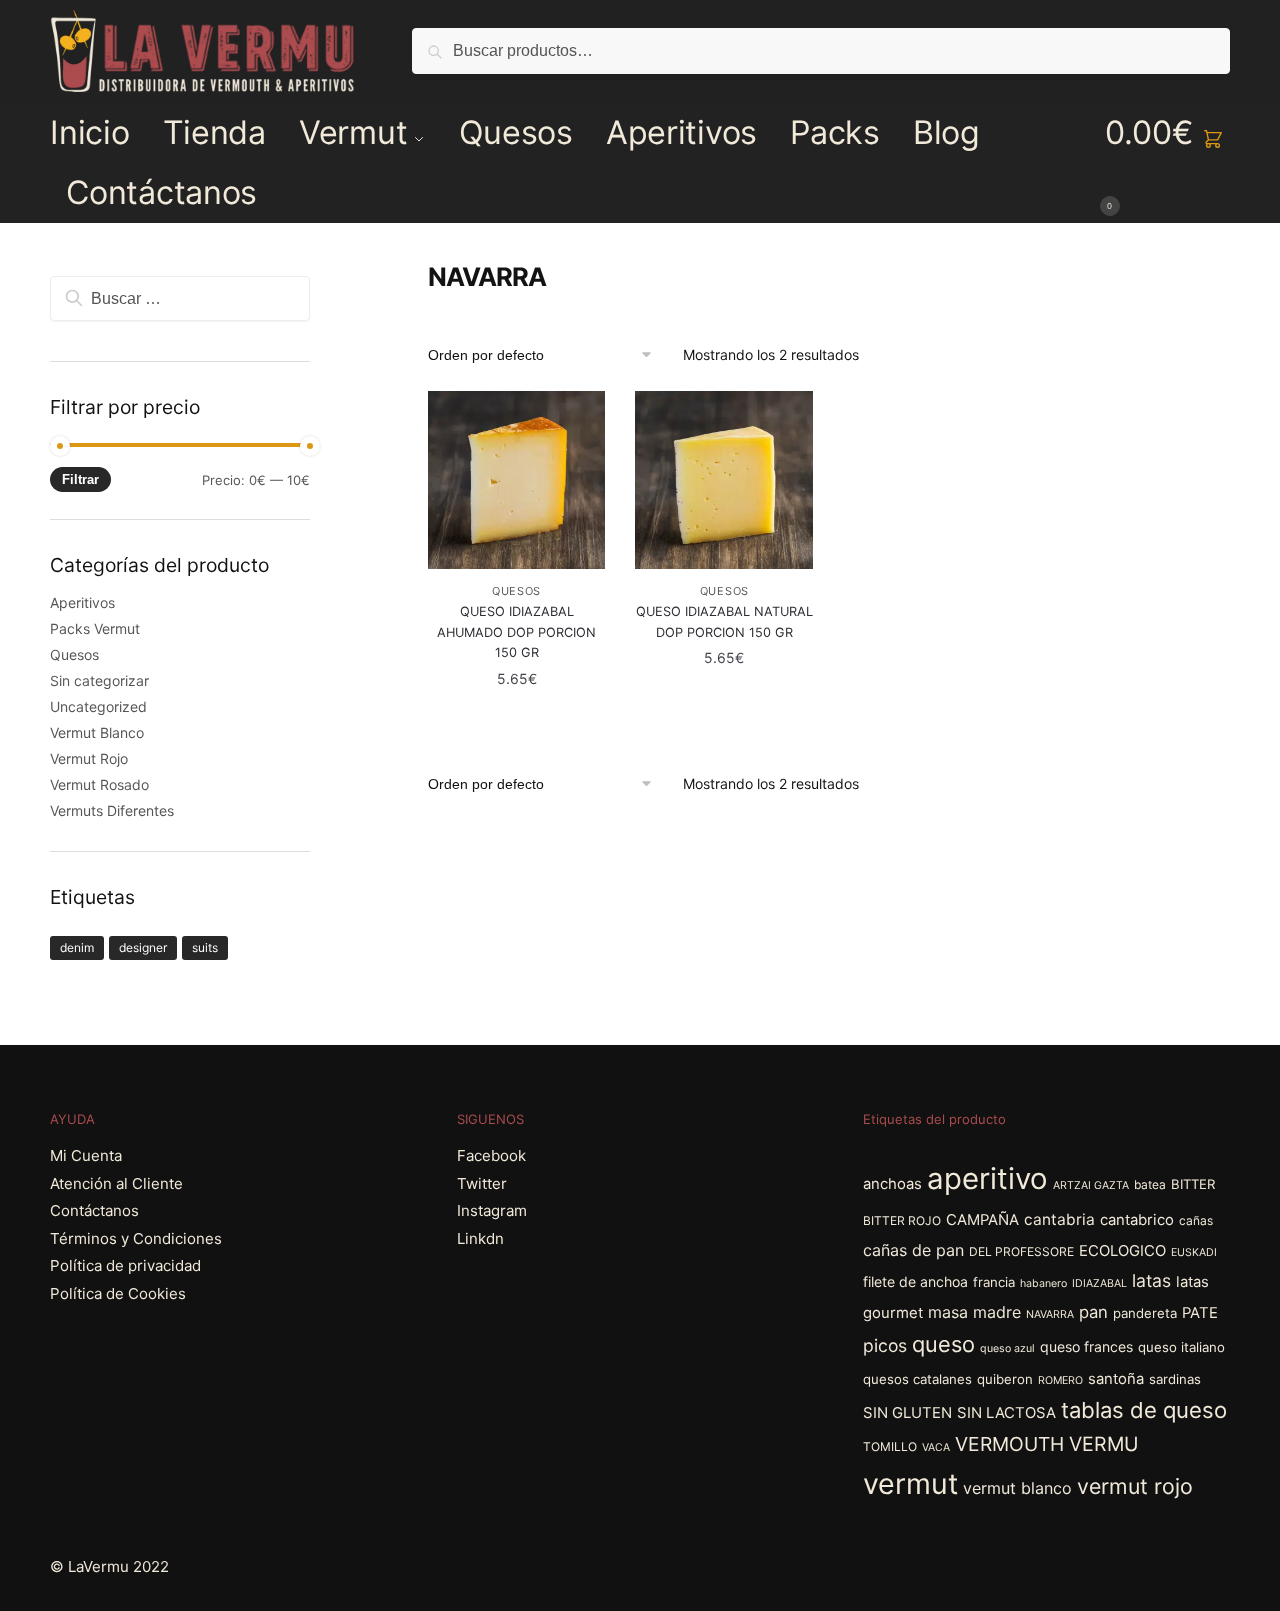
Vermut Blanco (97, 732)
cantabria (1059, 1219)
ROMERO (1060, 1380)
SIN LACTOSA (1006, 1413)
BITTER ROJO (902, 1220)
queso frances (1086, 1346)
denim (77, 947)
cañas (1196, 1220)
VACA (936, 1447)
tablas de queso (1144, 1410)
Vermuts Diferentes (112, 810)
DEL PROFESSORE (1021, 1251)
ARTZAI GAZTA (1091, 1185)
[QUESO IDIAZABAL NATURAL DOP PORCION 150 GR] (724, 480)
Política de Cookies (118, 1293)
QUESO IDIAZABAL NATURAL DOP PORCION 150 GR (724, 622)
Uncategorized (98, 706)
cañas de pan (913, 1250)
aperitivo (987, 1178)
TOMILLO (890, 1446)
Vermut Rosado (99, 784)
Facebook (491, 1155)
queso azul (1007, 1348)
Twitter (482, 1183)
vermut (910, 1483)
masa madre (974, 1312)
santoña (1116, 1379)
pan (1093, 1312)
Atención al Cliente (116, 1183)
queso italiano (1181, 1347)
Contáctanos (94, 1210)
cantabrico (1137, 1220)
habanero (1043, 1283)
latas (1151, 1280)
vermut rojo (1135, 1486)
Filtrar (80, 479)
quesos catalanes (917, 1379)
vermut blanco (1017, 1488)
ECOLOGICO (1122, 1251)
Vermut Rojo (89, 758)
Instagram (492, 1210)
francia (994, 1282)
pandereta (1145, 1313)
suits (205, 947)
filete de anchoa (915, 1281)
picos (885, 1345)
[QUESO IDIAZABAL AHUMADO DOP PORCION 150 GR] (517, 480)
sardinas (1175, 1379)
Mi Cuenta (86, 1155)
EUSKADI (1194, 1252)
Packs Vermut (95, 628)
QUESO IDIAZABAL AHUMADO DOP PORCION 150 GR (516, 632)
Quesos (516, 591)
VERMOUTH (1009, 1444)
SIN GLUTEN (907, 1413)
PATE (1200, 1313)
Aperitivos (82, 602)
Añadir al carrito (517, 718)
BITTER (1193, 1184)
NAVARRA (1050, 1314)
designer (143, 947)
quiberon (1005, 1379)
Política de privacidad (125, 1265)
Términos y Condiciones (136, 1238)
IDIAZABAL (1099, 1283)
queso (943, 1344)
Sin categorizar (99, 680)
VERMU (1104, 1444)
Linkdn (480, 1238)
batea (1150, 1184)
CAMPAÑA (982, 1220)
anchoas (892, 1184)
